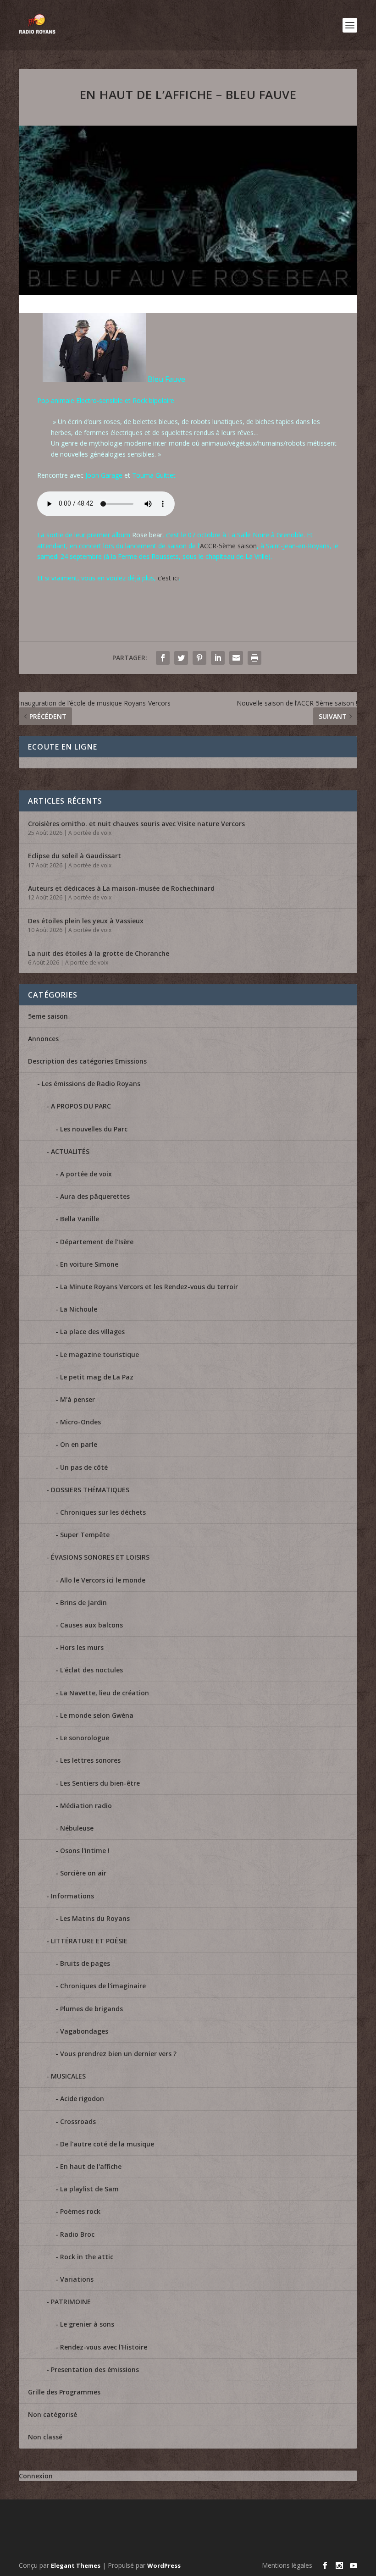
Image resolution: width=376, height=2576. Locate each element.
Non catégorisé (53, 2414)
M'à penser (77, 1399)
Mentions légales (287, 2565)
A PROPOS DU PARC (81, 1106)
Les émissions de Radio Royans (91, 1084)
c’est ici (168, 578)
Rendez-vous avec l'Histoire (104, 2347)
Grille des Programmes (64, 2392)
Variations (77, 2279)
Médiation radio (86, 1806)
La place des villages (92, 1332)
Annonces (43, 1039)
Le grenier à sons (87, 2324)
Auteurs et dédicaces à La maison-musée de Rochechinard (121, 888)
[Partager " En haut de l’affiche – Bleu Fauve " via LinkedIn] (218, 658)
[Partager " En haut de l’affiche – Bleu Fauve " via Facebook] (163, 658)
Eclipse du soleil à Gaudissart (75, 856)
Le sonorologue (85, 1738)
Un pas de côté (84, 1467)
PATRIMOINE (71, 2302)
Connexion (36, 2476)
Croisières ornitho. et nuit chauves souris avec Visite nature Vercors (136, 824)
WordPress (164, 2565)
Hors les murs (82, 1647)
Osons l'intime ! (85, 1851)
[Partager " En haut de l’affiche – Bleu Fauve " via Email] (236, 658)
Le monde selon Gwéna (97, 1715)
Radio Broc (77, 2234)
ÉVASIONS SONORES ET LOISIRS (100, 1557)
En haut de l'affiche (91, 2166)
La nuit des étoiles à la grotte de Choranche (99, 953)
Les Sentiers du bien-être (100, 1783)
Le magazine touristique (100, 1354)
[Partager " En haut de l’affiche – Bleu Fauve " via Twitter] (181, 658)
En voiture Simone (89, 1264)
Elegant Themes (76, 2565)
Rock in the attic (87, 2257)
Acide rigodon (82, 2099)
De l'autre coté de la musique (107, 2144)
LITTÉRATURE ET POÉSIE (89, 1941)
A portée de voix (90, 833)
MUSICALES (68, 2076)
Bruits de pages (85, 1963)
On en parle (79, 1444)
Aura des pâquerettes (95, 1196)
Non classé (45, 2437)
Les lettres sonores (90, 1760)
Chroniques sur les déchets (103, 1512)
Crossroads (78, 2121)
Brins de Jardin (83, 1602)
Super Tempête (85, 1535)
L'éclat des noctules (91, 1670)
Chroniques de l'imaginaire (103, 1986)
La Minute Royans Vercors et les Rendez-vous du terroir (149, 1287)
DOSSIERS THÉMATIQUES (90, 1490)
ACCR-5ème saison (228, 546)
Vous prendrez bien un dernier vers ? (118, 2054)
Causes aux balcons (91, 1625)
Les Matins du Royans (95, 1918)
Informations (72, 1896)
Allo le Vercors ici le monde (103, 1580)
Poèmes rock (80, 2211)
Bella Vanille (80, 1219)
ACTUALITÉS (70, 1151)
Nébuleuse (77, 1828)
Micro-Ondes (80, 1422)
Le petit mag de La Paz (97, 1377)
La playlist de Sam (89, 2189)
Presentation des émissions (95, 2369)
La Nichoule (79, 1309)
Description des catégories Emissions (87, 1061)
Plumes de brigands (91, 2009)
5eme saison (48, 1016)
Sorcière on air (83, 1873)
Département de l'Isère (97, 1242)
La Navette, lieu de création (105, 1693)
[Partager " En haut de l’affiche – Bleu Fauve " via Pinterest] (199, 658)
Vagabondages (84, 2031)
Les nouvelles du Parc (94, 1129)
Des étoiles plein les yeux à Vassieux (86, 921)
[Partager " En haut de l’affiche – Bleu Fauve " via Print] (254, 658)
